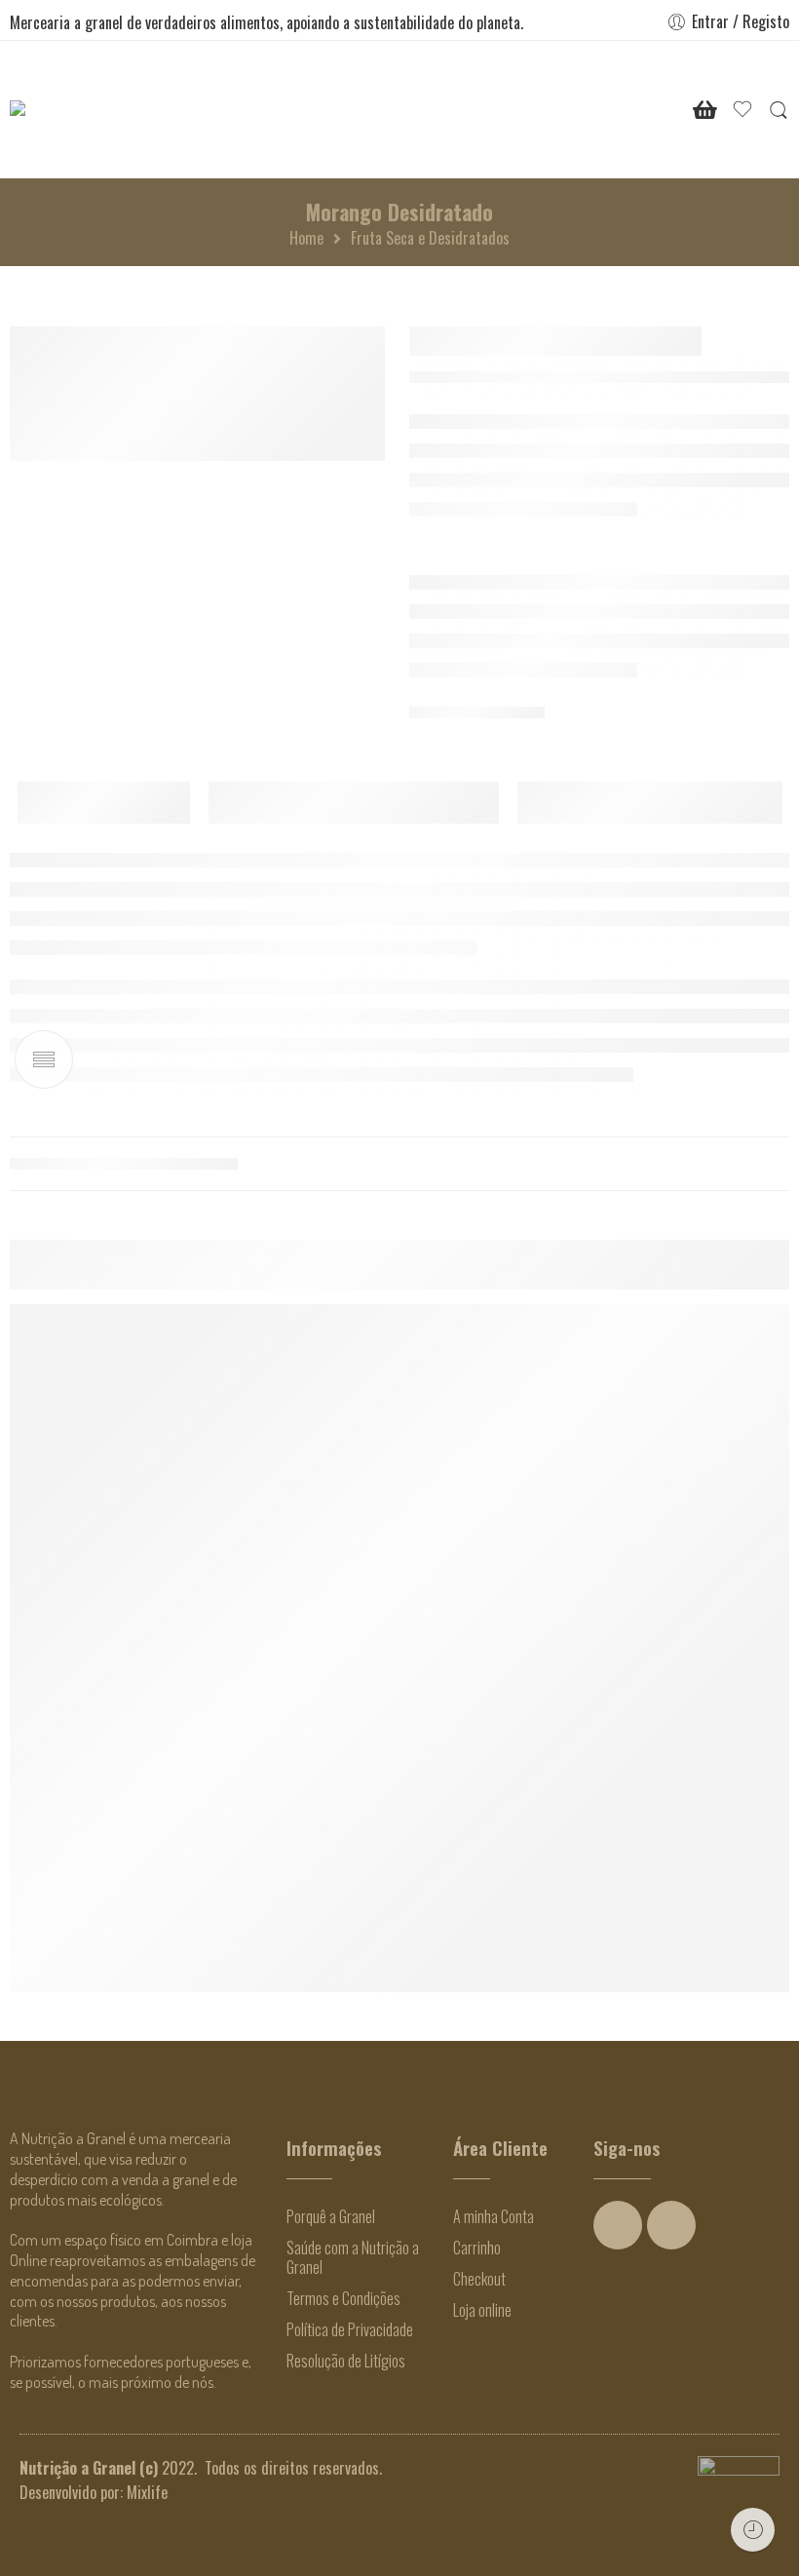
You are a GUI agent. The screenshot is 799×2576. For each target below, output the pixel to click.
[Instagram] (671, 2225)
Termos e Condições (343, 2298)
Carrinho (477, 2248)
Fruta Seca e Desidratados (430, 238)
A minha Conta (494, 2216)
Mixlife (147, 2492)
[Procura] (779, 110)
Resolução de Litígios (346, 2361)
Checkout (479, 2279)
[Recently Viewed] (753, 2530)
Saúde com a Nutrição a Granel (353, 2257)
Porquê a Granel (331, 2216)
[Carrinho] (705, 110)
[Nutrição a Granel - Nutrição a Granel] (70, 110)
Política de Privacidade (350, 2329)
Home (306, 238)
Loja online (482, 2310)
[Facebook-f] (618, 2225)
